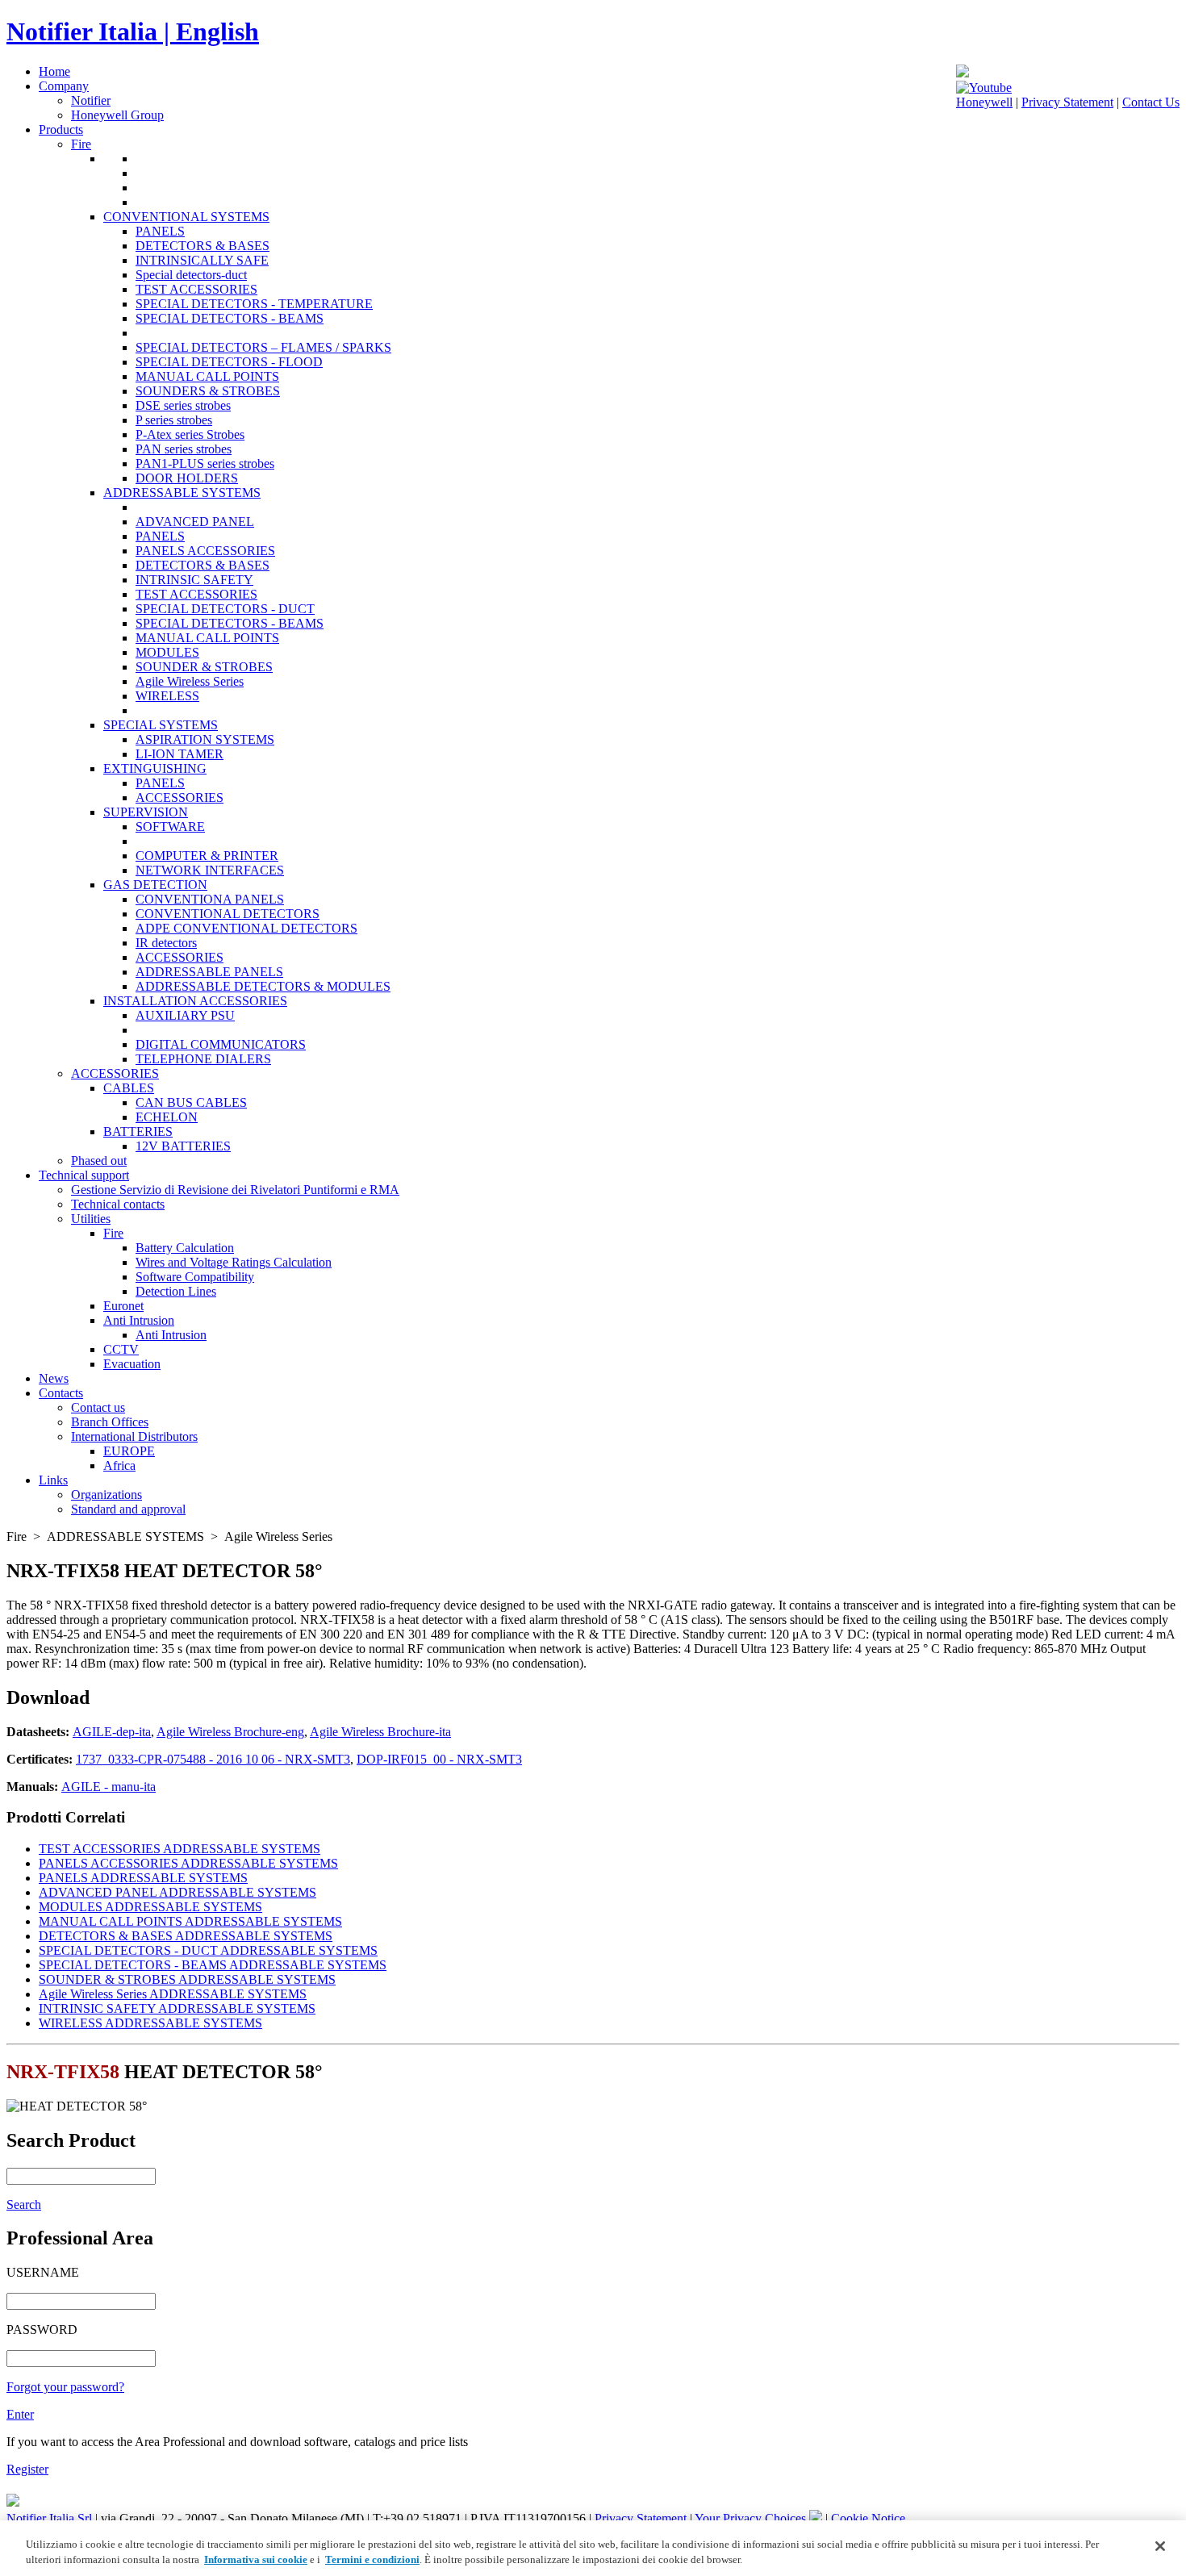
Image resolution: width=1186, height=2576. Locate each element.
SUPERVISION (146, 812)
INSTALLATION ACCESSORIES (195, 1001)
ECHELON (167, 1117)
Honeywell (984, 102)
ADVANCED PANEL (195, 522)
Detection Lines (176, 1291)
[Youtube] (984, 88)
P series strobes (174, 420)
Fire (81, 144)
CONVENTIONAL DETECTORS (228, 914)
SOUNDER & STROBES (204, 667)
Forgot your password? (65, 2387)
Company (64, 86)
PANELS (160, 231)
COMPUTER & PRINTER (207, 856)
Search (24, 2204)
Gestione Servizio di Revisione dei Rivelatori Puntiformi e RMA (235, 1190)
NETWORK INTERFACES (210, 870)
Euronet (123, 1306)
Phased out (99, 1161)
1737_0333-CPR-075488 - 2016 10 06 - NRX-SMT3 (213, 1759)
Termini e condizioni (372, 2559)
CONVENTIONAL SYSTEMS (186, 217)
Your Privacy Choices (752, 2518)
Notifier (91, 100)
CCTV (121, 1349)
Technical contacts (118, 1204)
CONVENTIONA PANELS (210, 899)
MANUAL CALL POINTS (207, 376)
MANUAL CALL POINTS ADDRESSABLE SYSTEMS (190, 1921)
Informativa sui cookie (256, 2559)
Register (27, 2469)
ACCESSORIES (180, 797)
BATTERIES (138, 1131)
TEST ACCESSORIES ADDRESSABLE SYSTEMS (180, 1849)
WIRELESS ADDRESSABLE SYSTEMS (150, 2023)
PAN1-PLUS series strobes (205, 463)
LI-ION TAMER (180, 754)
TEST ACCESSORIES (196, 289)
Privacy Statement (1067, 102)
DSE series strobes (183, 405)
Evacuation (132, 1364)
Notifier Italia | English (133, 31)
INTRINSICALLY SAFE (202, 260)
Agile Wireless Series (190, 681)
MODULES (167, 652)
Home (54, 71)
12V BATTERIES (183, 1146)
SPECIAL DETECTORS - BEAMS (230, 318)
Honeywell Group (117, 115)
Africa (119, 1465)
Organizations (106, 1495)
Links (53, 1480)
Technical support (84, 1175)
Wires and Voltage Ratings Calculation (234, 1262)
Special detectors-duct (191, 275)
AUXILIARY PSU (185, 1015)
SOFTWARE (170, 827)
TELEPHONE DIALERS (203, 1059)
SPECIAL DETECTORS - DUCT (225, 609)
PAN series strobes (184, 449)
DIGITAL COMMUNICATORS (221, 1044)
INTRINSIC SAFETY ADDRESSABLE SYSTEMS (177, 2008)
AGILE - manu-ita (109, 1787)
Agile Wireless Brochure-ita (380, 1732)
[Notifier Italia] (963, 73)
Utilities (91, 1219)
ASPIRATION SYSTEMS (205, 739)
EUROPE (129, 1451)
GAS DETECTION (155, 885)
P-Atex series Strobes (190, 434)
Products (61, 129)
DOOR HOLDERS (187, 478)
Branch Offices (110, 1422)
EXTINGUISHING (155, 768)
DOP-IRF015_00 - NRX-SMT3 (439, 1759)
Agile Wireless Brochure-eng (230, 1732)
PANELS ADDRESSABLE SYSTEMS (143, 1878)
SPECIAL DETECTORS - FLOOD (229, 362)
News (54, 1378)
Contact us (98, 1407)
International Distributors (134, 1436)
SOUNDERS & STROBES (208, 391)
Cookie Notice (868, 2518)
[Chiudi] (1160, 2546)
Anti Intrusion (139, 1320)
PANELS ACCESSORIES (205, 551)
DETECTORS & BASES (203, 246)
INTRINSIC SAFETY (194, 580)
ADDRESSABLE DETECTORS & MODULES (263, 986)
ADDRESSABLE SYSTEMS (182, 493)
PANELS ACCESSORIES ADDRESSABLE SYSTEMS (188, 1863)
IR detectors (166, 943)
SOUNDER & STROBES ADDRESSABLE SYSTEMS (187, 1979)
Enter (20, 2414)
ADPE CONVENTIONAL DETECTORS (246, 928)
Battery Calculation (185, 1248)
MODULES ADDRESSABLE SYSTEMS (150, 1907)
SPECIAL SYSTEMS (161, 725)
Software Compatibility (195, 1277)
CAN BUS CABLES (191, 1102)
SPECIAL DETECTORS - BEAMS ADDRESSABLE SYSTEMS (213, 1965)
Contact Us (1151, 102)
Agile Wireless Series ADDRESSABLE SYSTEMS (173, 1994)
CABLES (129, 1088)
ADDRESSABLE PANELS (209, 972)
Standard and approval (128, 1509)
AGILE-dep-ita (112, 1732)
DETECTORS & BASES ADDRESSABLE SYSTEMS (186, 1936)
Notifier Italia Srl (49, 2518)
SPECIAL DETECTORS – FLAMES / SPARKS (263, 347)
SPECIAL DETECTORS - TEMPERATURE (254, 304)
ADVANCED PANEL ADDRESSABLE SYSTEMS (177, 1892)
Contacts (61, 1393)
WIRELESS (167, 696)
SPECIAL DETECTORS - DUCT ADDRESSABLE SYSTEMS (208, 1950)
